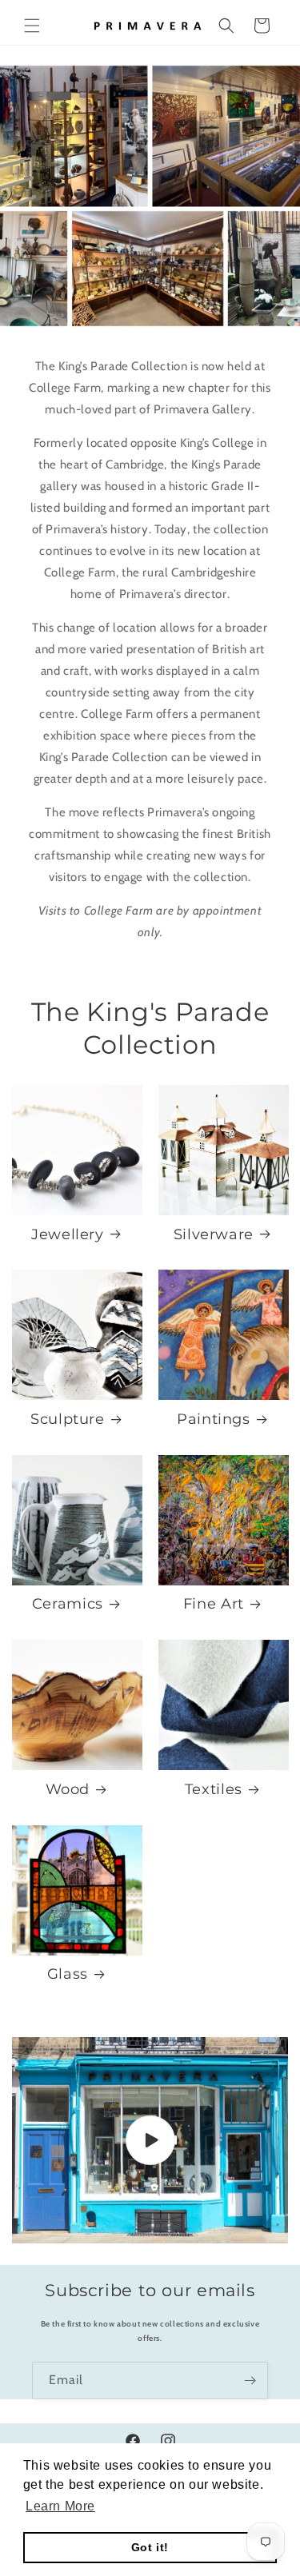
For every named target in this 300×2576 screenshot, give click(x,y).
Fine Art (214, 1603)
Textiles (214, 1789)
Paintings (214, 1419)
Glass (68, 1974)
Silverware (214, 1234)
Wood (68, 1789)
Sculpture (68, 1419)
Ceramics (68, 1603)
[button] (32, 26)
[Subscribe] (250, 2381)
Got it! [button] (150, 2547)
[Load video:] (150, 2140)
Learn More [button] (60, 2506)
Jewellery (68, 1234)
